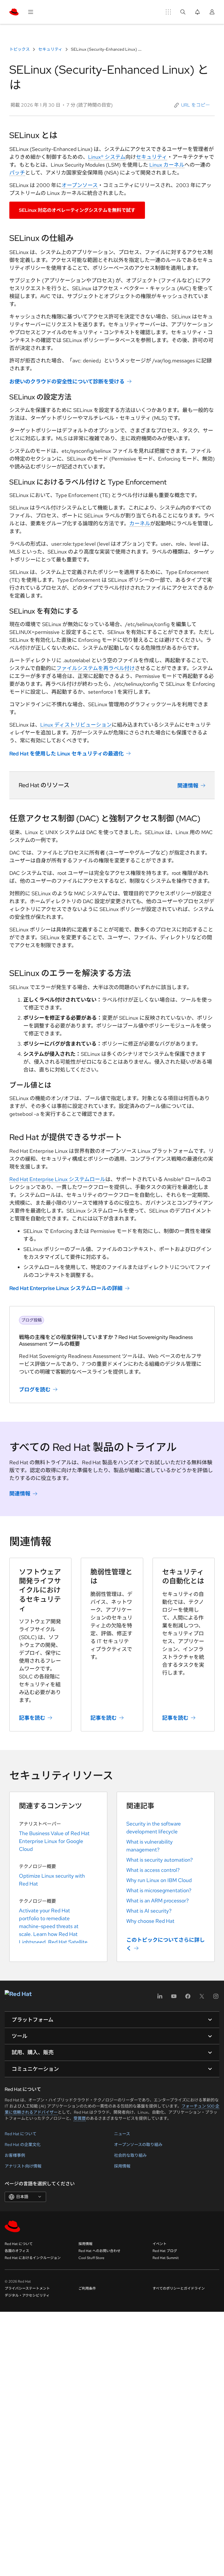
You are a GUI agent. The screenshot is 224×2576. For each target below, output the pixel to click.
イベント (160, 2244)
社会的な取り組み (130, 2155)
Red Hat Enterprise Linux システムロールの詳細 (66, 1288)
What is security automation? (160, 1860)
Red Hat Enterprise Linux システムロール (57, 1179)
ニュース (122, 2134)
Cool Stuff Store (91, 2258)
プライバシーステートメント (27, 2288)
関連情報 (188, 786)
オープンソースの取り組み (138, 2145)
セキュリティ (50, 49)
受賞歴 (80, 2118)
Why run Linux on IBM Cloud (159, 1880)
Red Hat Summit (166, 2258)
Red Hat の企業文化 (23, 2145)
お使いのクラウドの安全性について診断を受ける (67, 382)
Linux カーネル (167, 165)
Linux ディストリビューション (76, 725)
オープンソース (80, 185)
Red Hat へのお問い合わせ (99, 2251)
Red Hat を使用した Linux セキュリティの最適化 (66, 754)
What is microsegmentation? (159, 1890)
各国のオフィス (17, 2251)
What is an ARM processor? (157, 1901)
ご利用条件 (87, 2288)
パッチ (17, 173)
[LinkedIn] (160, 1998)
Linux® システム (107, 157)
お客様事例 (15, 2155)
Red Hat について (21, 2134)
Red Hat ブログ (165, 2251)
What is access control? (153, 1870)
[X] (202, 1998)
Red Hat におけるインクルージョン (33, 2258)
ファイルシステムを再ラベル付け (96, 668)
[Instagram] (216, 1998)
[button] (192, 105)
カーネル (140, 523)
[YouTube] (174, 1998)
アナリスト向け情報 (23, 2166)
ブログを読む (35, 1390)
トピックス (20, 49)
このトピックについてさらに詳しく (166, 1944)
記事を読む (32, 1718)
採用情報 (122, 2166)
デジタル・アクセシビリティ (27, 2295)
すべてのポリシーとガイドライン (179, 2288)
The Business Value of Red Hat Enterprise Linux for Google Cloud (54, 1841)
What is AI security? (149, 1911)
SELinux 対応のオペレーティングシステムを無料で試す (77, 210)
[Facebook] (188, 1998)
